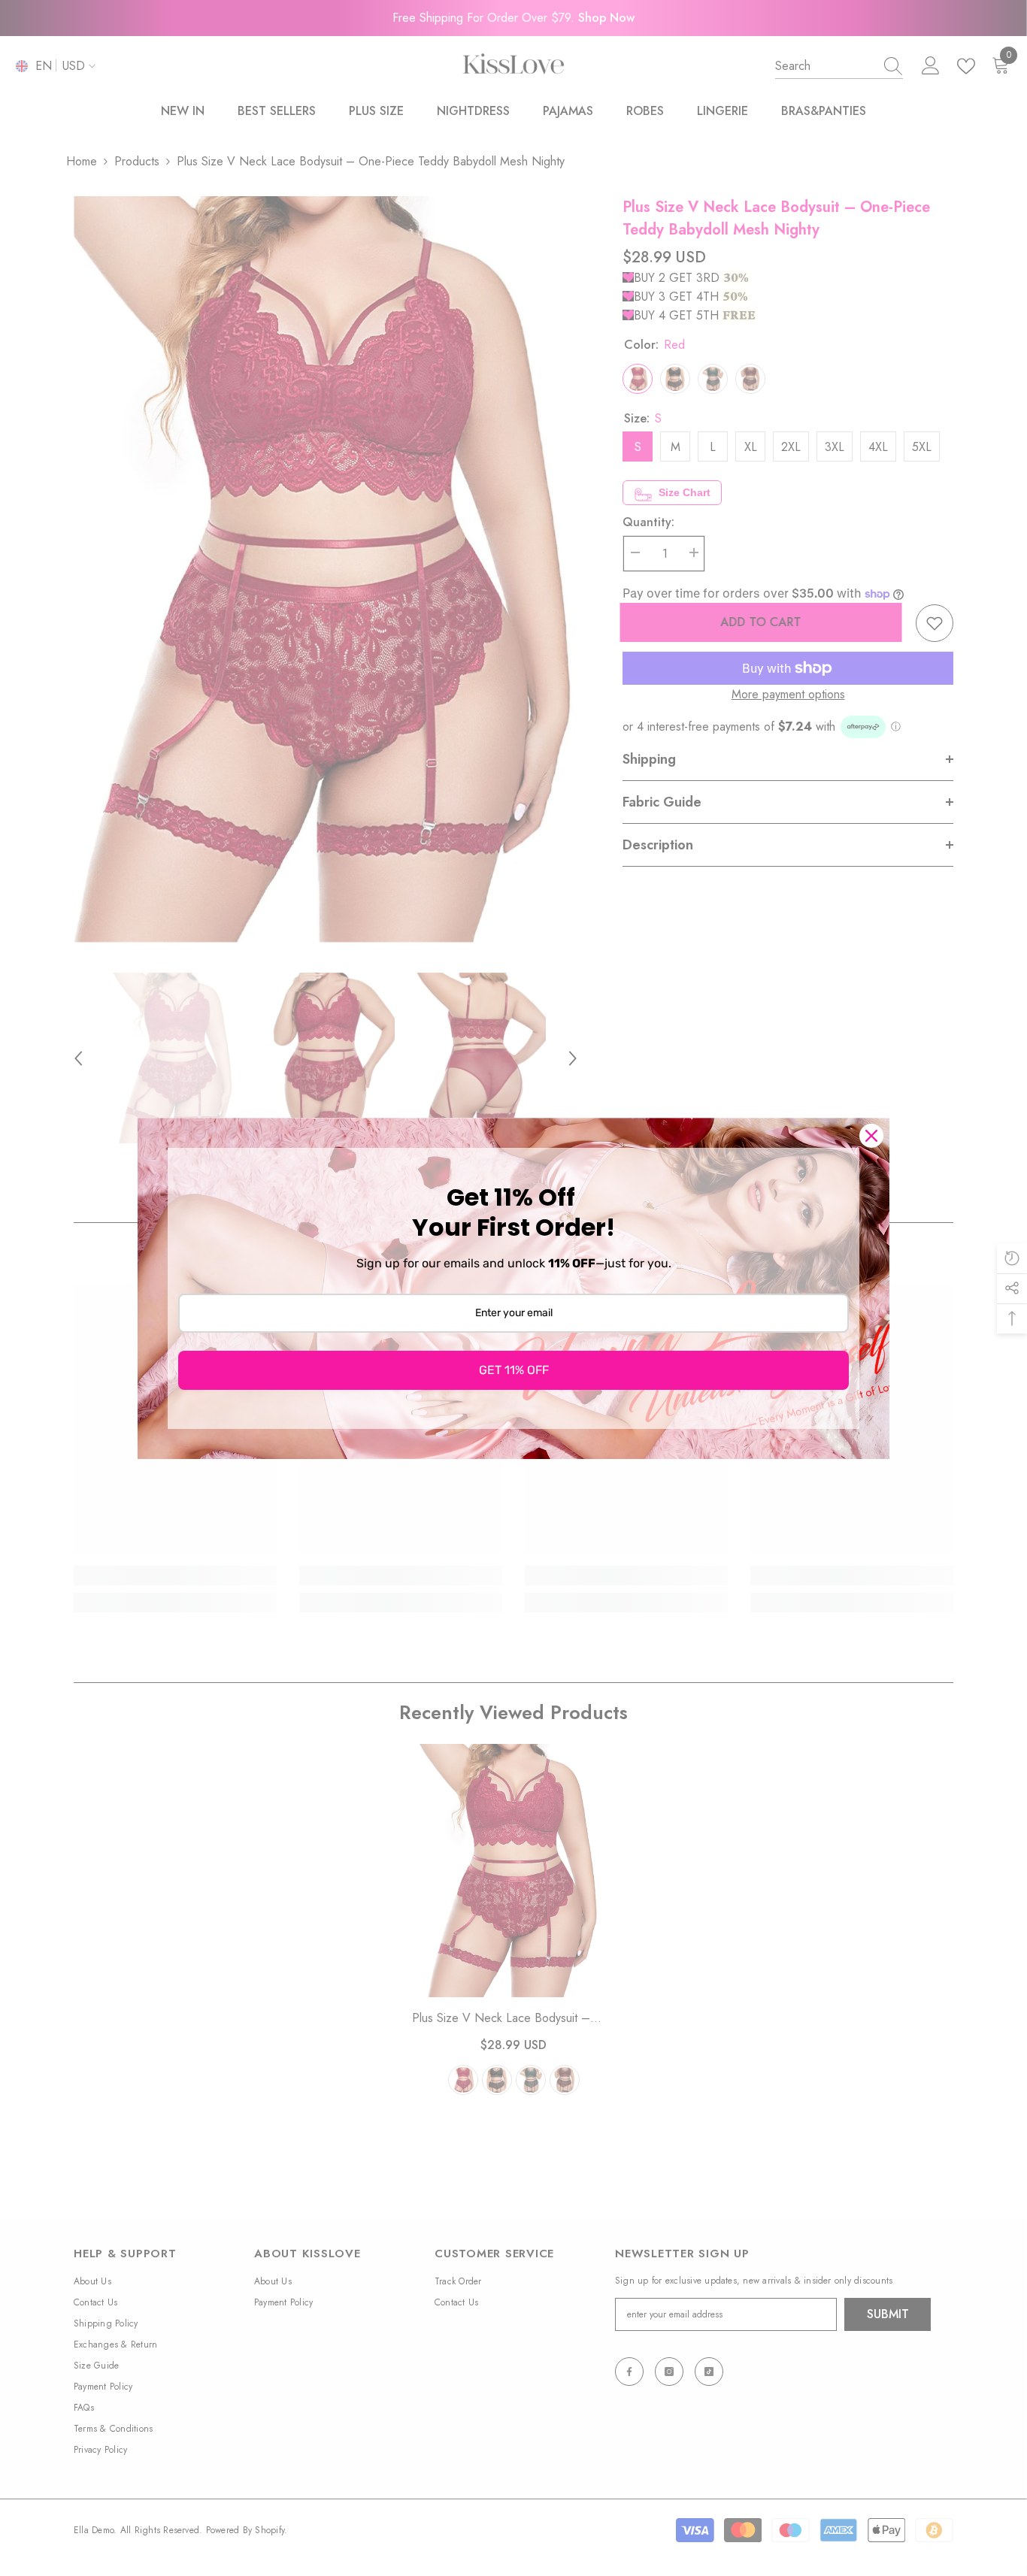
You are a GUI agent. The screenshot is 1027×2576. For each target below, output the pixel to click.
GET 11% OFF (514, 1370)
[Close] (871, 1136)
